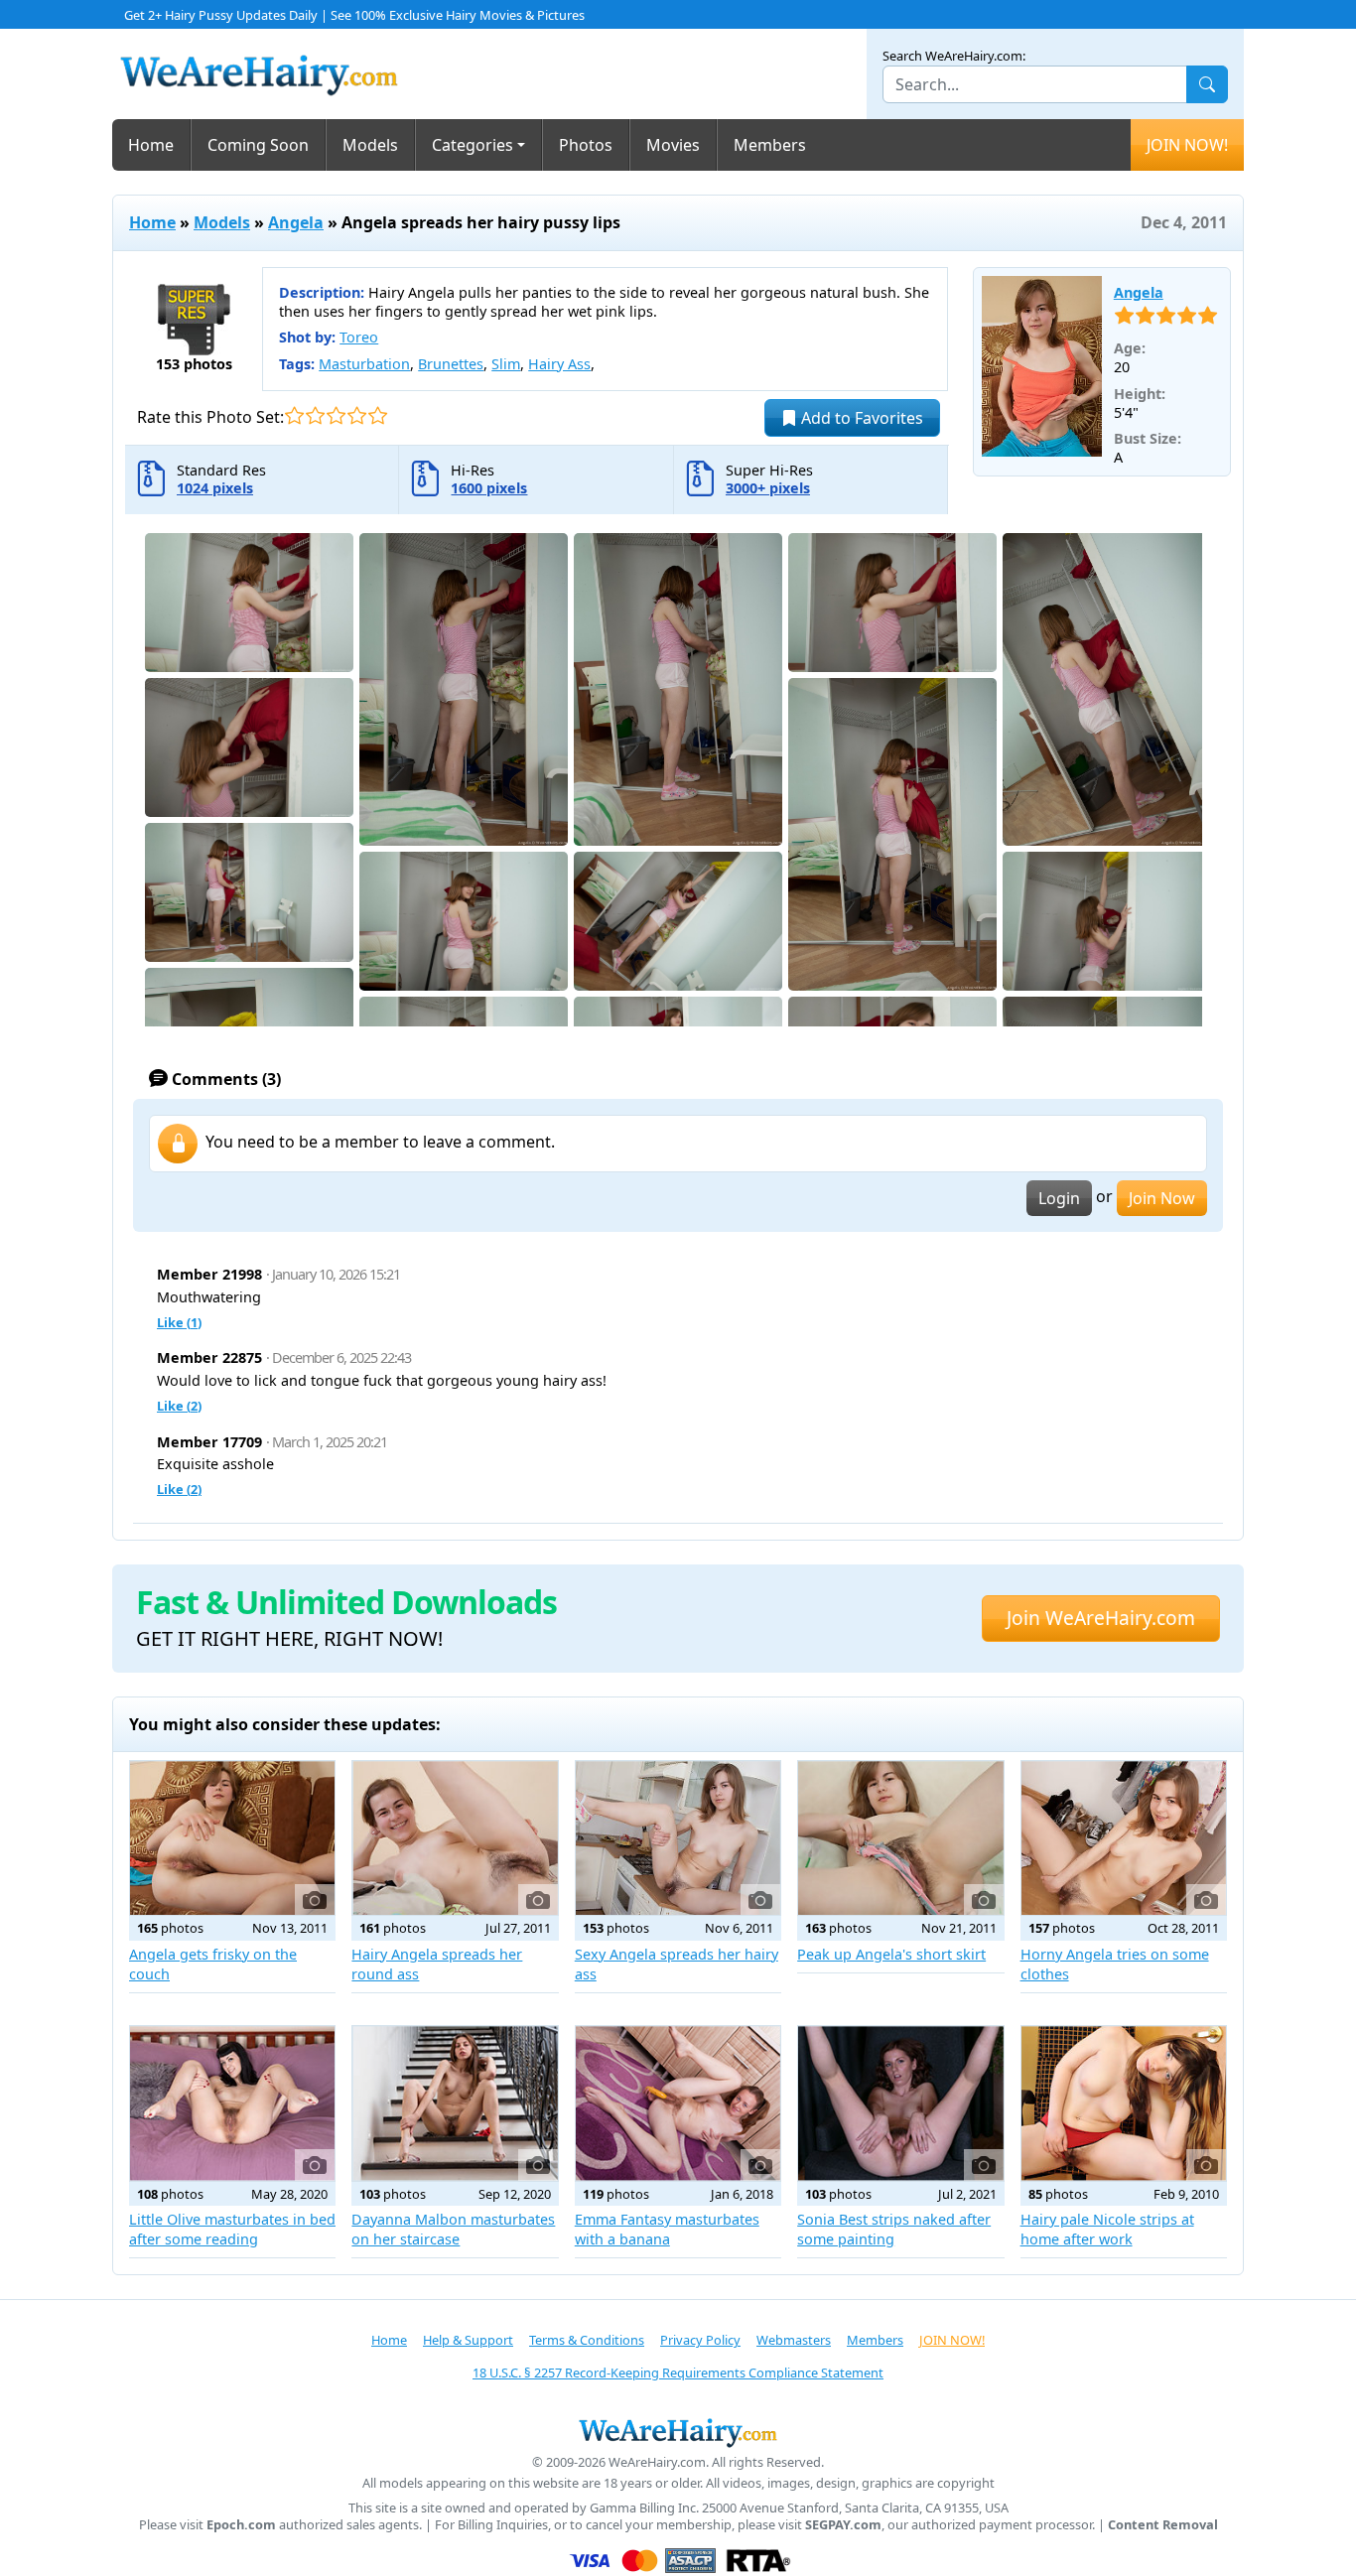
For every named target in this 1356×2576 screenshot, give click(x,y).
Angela (296, 222)
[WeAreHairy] (678, 2432)
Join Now (1162, 1198)
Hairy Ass (559, 364)
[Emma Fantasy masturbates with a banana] (678, 2103)
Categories (473, 145)
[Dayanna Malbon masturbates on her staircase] (455, 2103)
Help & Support (468, 2340)
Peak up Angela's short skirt (891, 1954)
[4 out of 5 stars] (357, 415)
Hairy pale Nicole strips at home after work (1107, 2229)
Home (151, 145)
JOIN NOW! (1187, 145)
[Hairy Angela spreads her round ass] (455, 1838)
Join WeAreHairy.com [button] (1101, 1618)
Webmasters (794, 2340)
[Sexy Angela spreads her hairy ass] (678, 1838)
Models (370, 145)
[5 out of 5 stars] (378, 415)
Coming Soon (258, 145)
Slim (506, 364)
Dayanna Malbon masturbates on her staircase (453, 2229)
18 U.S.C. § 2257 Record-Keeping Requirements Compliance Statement (678, 2373)
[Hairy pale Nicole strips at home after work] (1124, 2103)
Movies (673, 145)
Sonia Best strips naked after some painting (894, 2229)
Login (1059, 1198)
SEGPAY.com (843, 2525)
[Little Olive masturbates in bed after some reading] (232, 2103)
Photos (586, 145)
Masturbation (364, 364)
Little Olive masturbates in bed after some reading (232, 2229)
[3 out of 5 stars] (336, 415)
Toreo (359, 337)
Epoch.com (241, 2525)
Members (770, 145)
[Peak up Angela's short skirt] (900, 1838)
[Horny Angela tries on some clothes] (1124, 1838)
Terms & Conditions (587, 2340)
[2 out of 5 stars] (315, 415)
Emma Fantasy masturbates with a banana (667, 2229)
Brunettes (451, 364)
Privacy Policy (700, 2340)
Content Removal (1163, 2525)
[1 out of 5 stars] (294, 415)
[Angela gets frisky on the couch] (232, 1838)
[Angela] (1042, 366)
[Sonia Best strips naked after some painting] (900, 2103)
